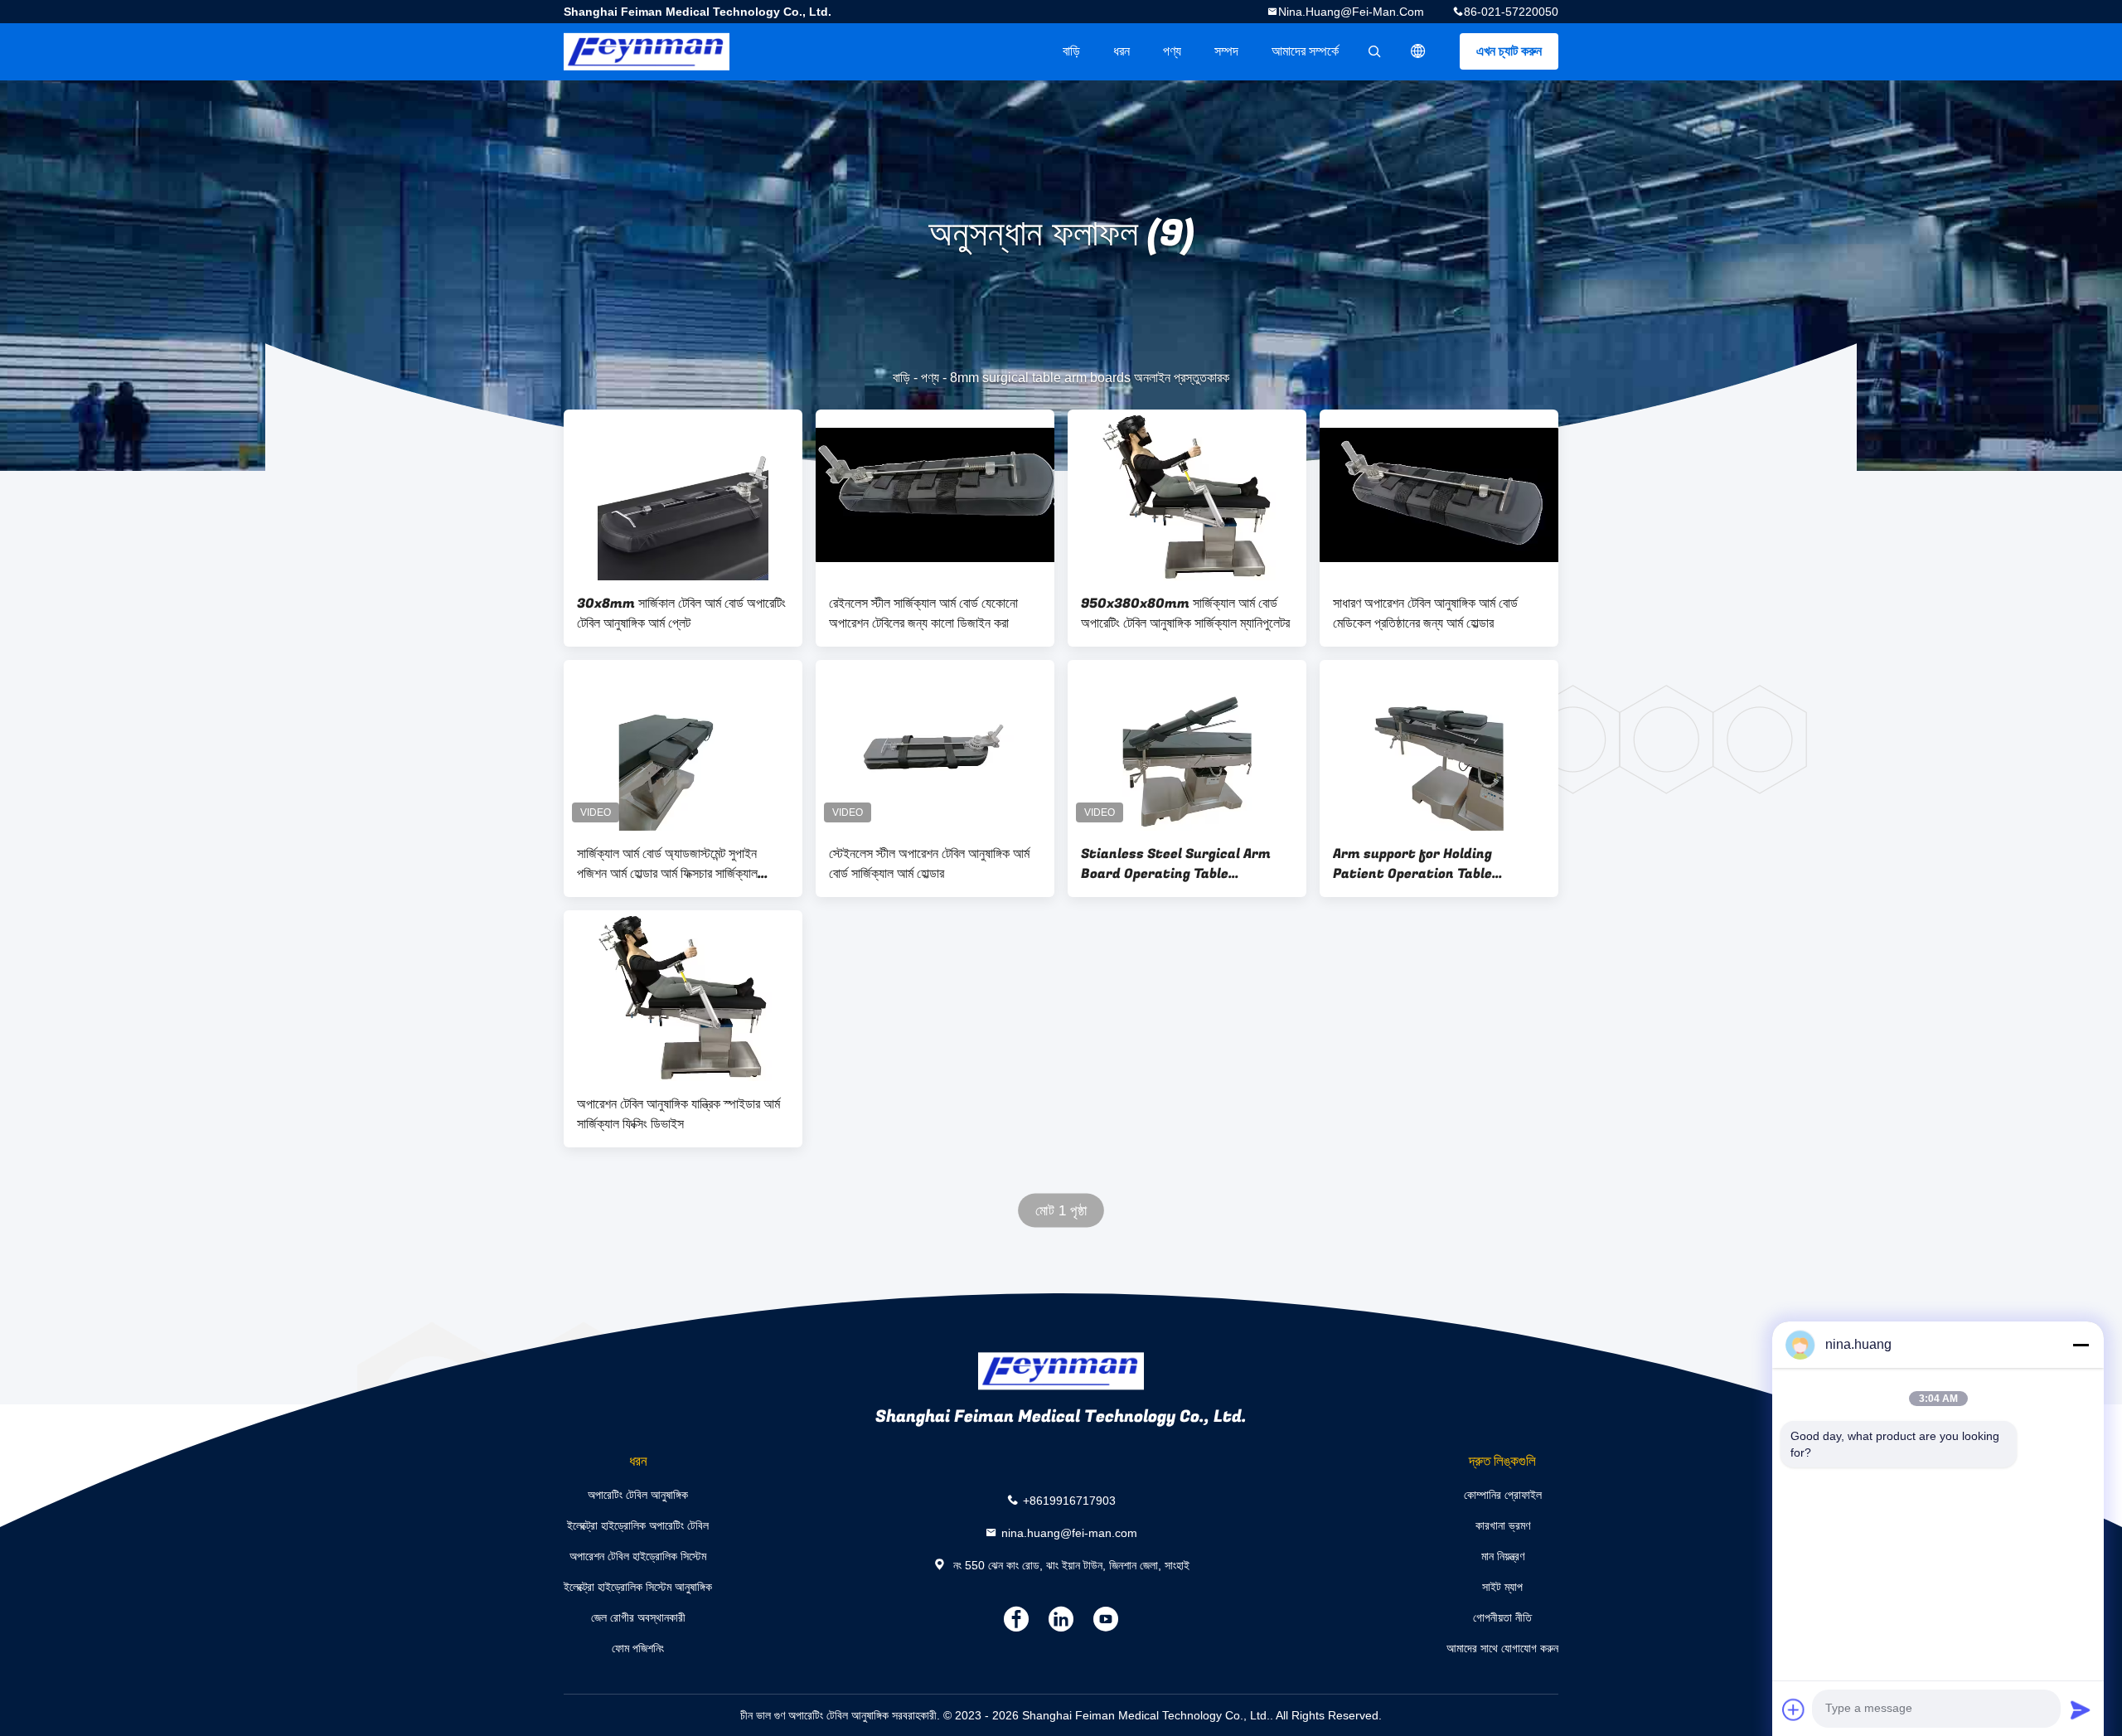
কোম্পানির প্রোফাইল (1503, 1495)
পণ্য (1172, 51)
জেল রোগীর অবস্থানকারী (638, 1617)
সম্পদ (1226, 51)
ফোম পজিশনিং (638, 1648)
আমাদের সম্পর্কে (1305, 51)
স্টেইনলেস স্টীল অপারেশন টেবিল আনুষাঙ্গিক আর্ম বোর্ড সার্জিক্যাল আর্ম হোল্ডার (929, 864)
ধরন (1122, 51)
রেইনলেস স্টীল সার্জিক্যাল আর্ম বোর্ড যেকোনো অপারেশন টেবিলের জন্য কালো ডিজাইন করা (923, 613)
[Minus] (2081, 1345)
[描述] (1418, 51)
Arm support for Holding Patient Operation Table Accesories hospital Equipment (1435, 864)
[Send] (2081, 1709)
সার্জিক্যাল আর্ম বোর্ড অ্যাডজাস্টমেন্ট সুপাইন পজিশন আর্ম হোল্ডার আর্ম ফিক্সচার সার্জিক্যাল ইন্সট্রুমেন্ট (667, 864)
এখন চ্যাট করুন (1509, 51)
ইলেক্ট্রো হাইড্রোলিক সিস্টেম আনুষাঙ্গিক (638, 1587)
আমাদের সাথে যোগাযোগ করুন (1502, 1648)
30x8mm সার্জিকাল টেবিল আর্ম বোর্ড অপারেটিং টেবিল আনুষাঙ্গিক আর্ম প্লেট (681, 613)
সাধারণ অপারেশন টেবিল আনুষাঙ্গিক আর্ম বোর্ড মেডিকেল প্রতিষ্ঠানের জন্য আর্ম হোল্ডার (1425, 613)
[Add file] (1794, 1709)
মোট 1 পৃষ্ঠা (1061, 1211)
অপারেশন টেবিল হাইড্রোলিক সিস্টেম (638, 1556)
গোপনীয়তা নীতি (1502, 1617)
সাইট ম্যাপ (1502, 1587)
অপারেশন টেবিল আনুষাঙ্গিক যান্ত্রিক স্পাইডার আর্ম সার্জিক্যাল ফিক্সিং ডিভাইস (678, 1114)
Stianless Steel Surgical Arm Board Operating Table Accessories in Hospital (1176, 864)
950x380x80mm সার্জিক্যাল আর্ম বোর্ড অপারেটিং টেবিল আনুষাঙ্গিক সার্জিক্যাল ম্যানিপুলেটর (1185, 613)
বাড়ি (1071, 51)
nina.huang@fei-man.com (1351, 12)
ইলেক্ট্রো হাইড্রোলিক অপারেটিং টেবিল (638, 1525)
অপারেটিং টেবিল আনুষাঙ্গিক (638, 1495)
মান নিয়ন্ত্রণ (1503, 1556)
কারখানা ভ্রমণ (1503, 1525)
